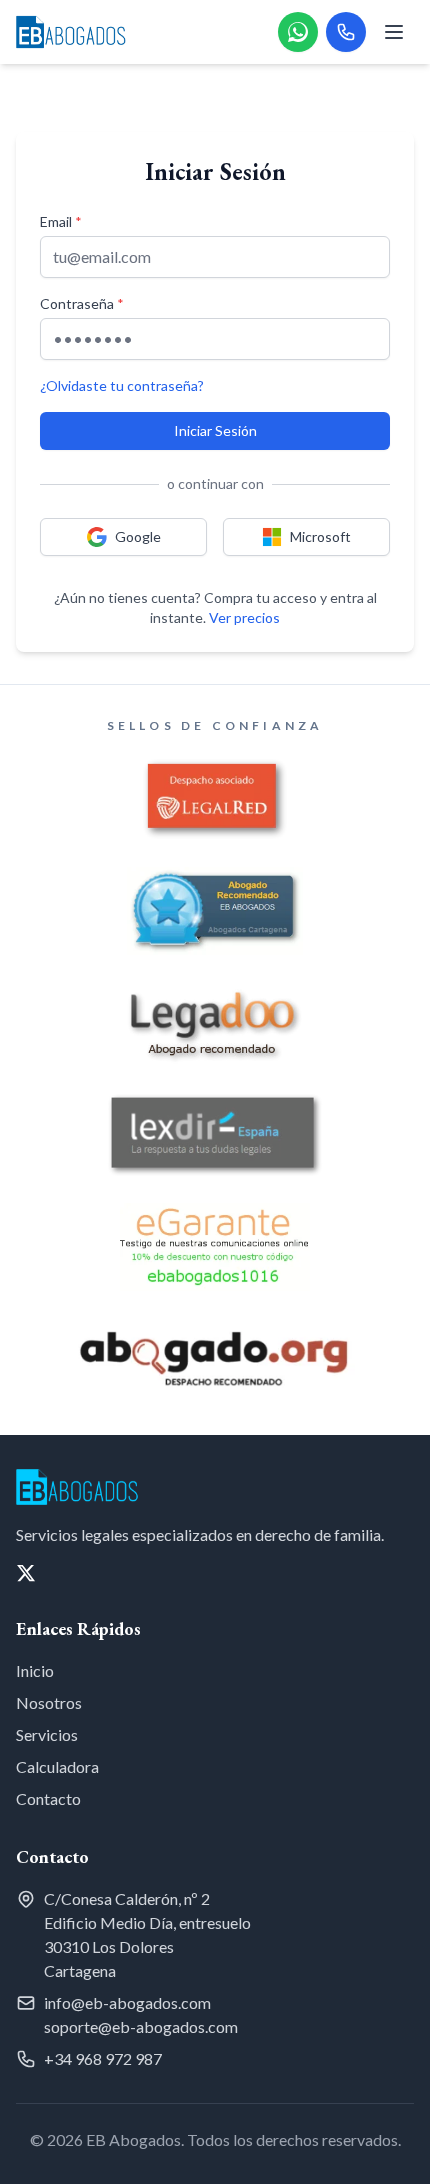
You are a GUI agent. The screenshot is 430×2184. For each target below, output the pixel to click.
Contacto (48, 1798)
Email (61, 221)
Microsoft (320, 536)
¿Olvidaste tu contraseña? (122, 385)
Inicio (35, 1670)
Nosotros (49, 1702)
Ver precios (244, 617)
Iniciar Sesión (215, 430)
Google (138, 536)
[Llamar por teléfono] (346, 32)
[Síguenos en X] (26, 1573)
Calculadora (57, 1766)
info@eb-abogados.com (127, 2002)
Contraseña (82, 303)
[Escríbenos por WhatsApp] (298, 32)
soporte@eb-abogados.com (141, 2026)
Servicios (47, 1734)
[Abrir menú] (394, 32)
